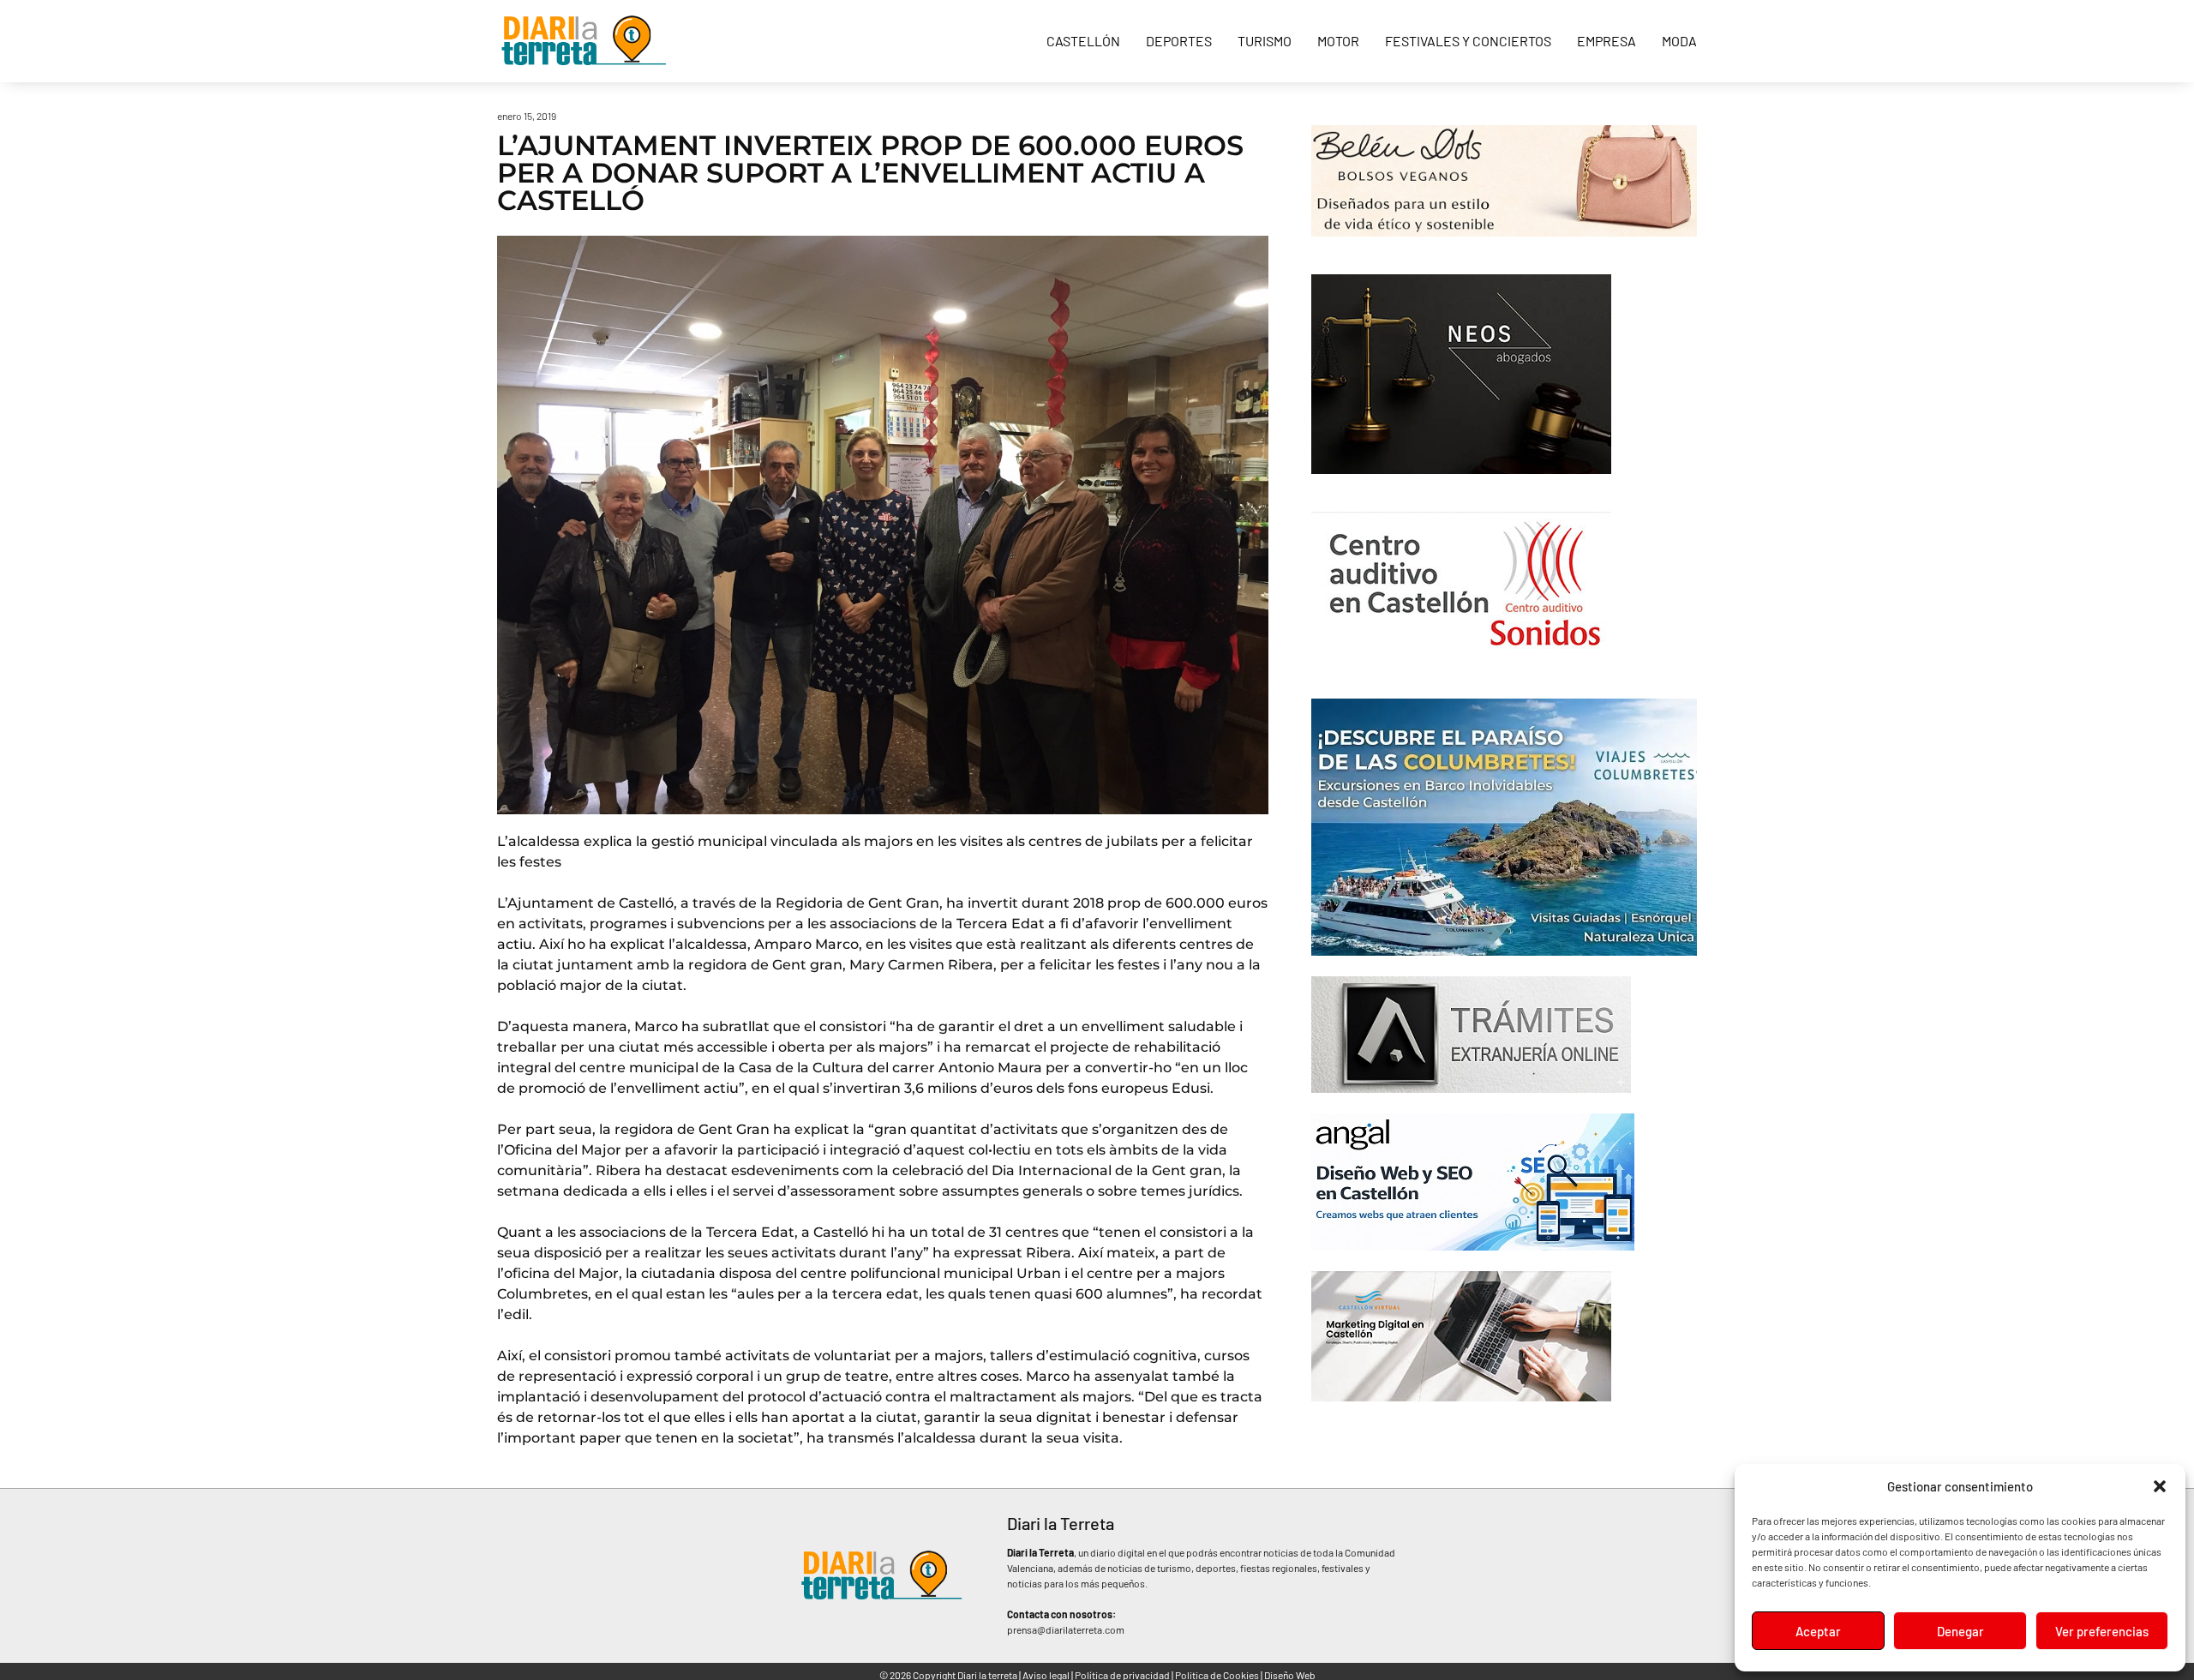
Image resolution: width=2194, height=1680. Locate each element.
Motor (1338, 41)
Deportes (1179, 41)
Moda (1679, 41)
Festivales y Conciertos (1468, 41)
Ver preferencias (2102, 1631)
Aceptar (1818, 1631)
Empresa (1607, 41)
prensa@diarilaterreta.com (1066, 1629)
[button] (2160, 1486)
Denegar (1960, 1631)
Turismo (1265, 41)
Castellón (1083, 41)
